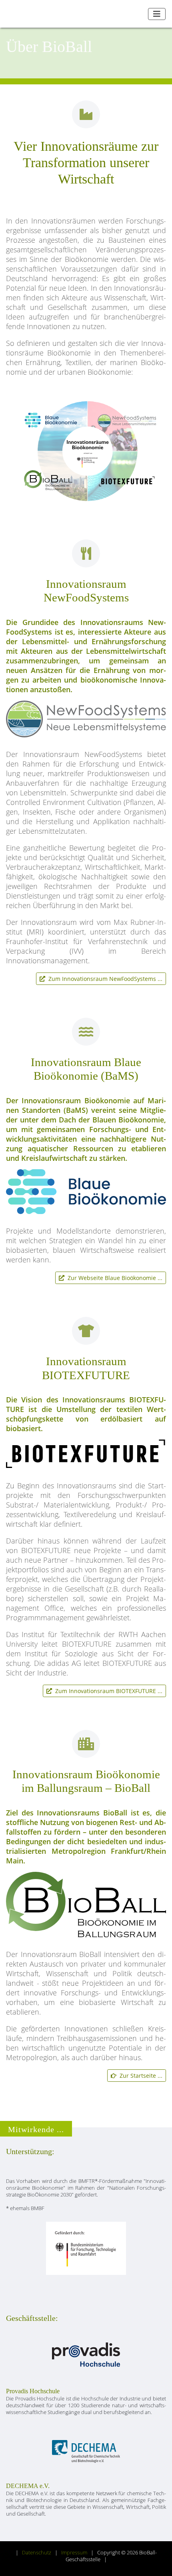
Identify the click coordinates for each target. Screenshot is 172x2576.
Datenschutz (37, 2553)
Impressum (74, 2553)
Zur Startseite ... (139, 2076)
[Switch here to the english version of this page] (139, 14)
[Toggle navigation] (157, 14)
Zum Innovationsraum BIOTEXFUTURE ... (107, 1691)
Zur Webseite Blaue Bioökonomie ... (113, 1278)
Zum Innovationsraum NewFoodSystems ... (104, 979)
